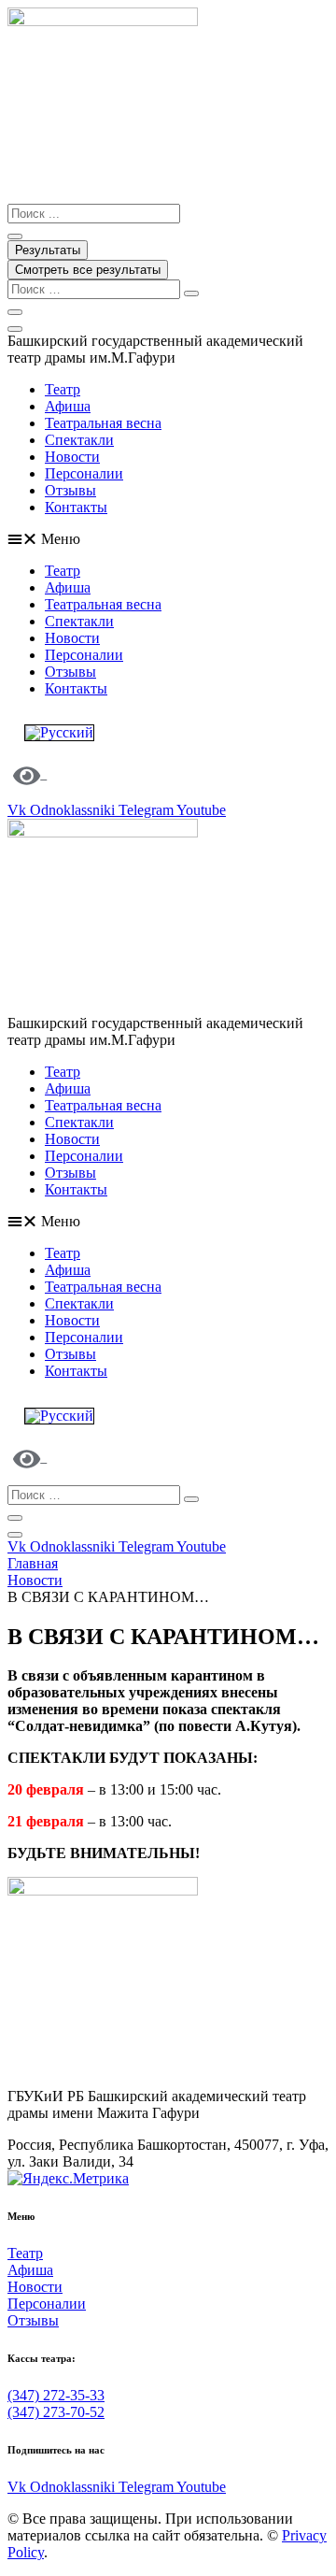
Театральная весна (103, 423)
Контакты (76, 507)
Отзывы (70, 490)
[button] (168, 539)
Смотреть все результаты (88, 270)
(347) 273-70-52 (56, 2412)
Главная (33, 1563)
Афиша (68, 406)
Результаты (48, 250)
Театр (63, 389)
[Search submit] (15, 236)
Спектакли (79, 440)
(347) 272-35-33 (56, 2395)
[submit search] (191, 293)
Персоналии (84, 473)
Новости (72, 457)
